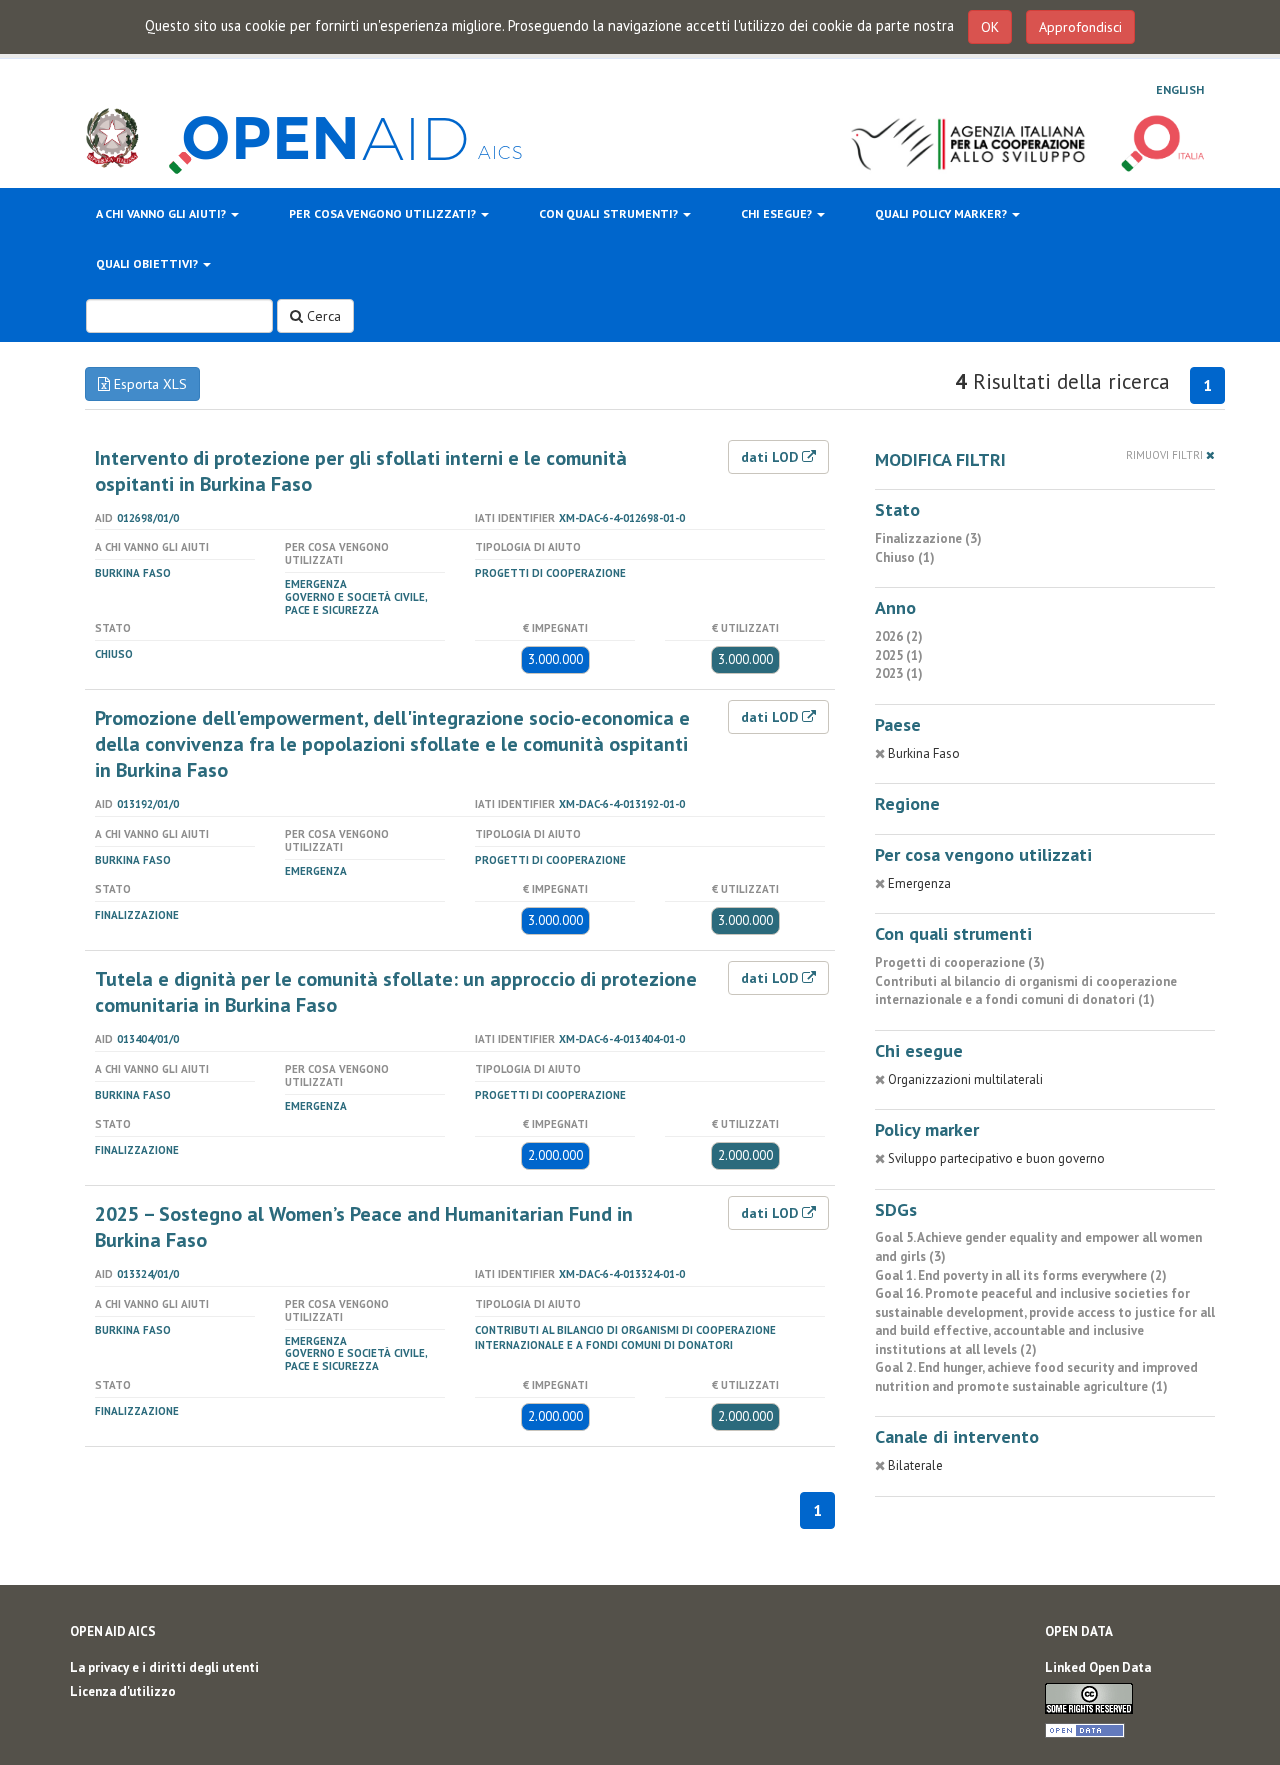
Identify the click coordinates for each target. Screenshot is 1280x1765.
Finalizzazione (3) (928, 538)
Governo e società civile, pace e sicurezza (356, 603)
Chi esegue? (778, 213)
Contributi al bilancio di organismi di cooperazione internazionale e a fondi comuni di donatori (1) (1026, 991)
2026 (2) (899, 636)
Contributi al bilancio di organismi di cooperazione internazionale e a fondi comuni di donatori (625, 1337)
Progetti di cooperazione (550, 573)
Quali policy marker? (942, 213)
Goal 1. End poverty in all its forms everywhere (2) (1021, 1275)
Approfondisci (1080, 27)
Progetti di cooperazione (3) (960, 962)
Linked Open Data (1098, 1667)
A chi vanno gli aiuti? (162, 213)
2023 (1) (899, 673)
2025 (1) (899, 655)
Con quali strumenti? (610, 213)
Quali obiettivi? (148, 263)
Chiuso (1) (905, 557)
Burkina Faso (133, 573)
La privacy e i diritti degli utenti (164, 1667)
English (1180, 89)
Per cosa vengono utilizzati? (384, 213)
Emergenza (316, 584)
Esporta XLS (148, 384)
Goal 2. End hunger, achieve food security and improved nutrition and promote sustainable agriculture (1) (1036, 1377)
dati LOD (771, 457)
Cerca (322, 316)
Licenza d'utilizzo (123, 1691)
